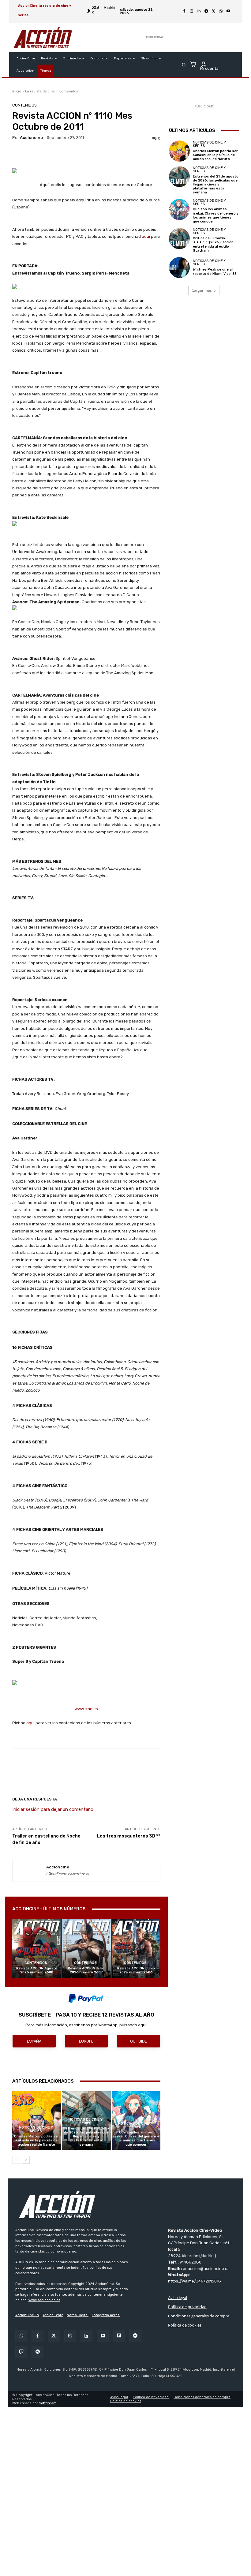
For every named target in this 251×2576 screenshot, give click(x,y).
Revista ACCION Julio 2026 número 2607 (86, 1970)
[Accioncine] (29, 1871)
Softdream (48, 2403)
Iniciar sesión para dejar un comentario (53, 1809)
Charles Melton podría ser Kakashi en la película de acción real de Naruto (37, 2140)
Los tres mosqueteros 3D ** (129, 1836)
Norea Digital (78, 2315)
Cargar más (202, 290)
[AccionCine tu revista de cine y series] (125, 2204)
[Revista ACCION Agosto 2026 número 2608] (37, 1948)
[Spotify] (37, 2352)
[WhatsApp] (221, 11)
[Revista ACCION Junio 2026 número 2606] (136, 1948)
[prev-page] (16, 2160)
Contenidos (68, 91)
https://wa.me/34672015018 (195, 2281)
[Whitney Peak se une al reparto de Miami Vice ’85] (179, 267)
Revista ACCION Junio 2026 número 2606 (136, 1970)
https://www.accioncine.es (68, 1873)
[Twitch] (21, 2352)
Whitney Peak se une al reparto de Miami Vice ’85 (215, 271)
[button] (184, 65)
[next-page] (26, 2160)
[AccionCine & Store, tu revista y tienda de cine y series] (43, 37)
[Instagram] (192, 11)
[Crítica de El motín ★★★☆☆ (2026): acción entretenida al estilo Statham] (179, 238)
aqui (146, 236)
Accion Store (53, 2315)
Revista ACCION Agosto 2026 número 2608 (37, 1970)
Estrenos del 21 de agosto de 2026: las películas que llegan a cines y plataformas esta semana (86, 2137)
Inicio (17, 91)
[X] (214, 11)
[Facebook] (184, 11)
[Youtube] (228, 11)
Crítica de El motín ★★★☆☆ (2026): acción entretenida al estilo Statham (213, 244)
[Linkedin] (199, 11)
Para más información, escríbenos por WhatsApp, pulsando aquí (86, 2025)
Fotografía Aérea (106, 2315)
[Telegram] (206, 11)
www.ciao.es (86, 1709)
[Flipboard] (119, 2336)
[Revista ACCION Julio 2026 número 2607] (86, 1948)
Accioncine (31, 138)
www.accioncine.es (44, 2300)
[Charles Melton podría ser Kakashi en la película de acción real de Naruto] (37, 2120)
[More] (209, 1764)
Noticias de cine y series (36, 2129)
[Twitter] (54, 2336)
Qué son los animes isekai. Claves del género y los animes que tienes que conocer (136, 2139)
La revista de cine (40, 91)
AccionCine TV (27, 2315)
